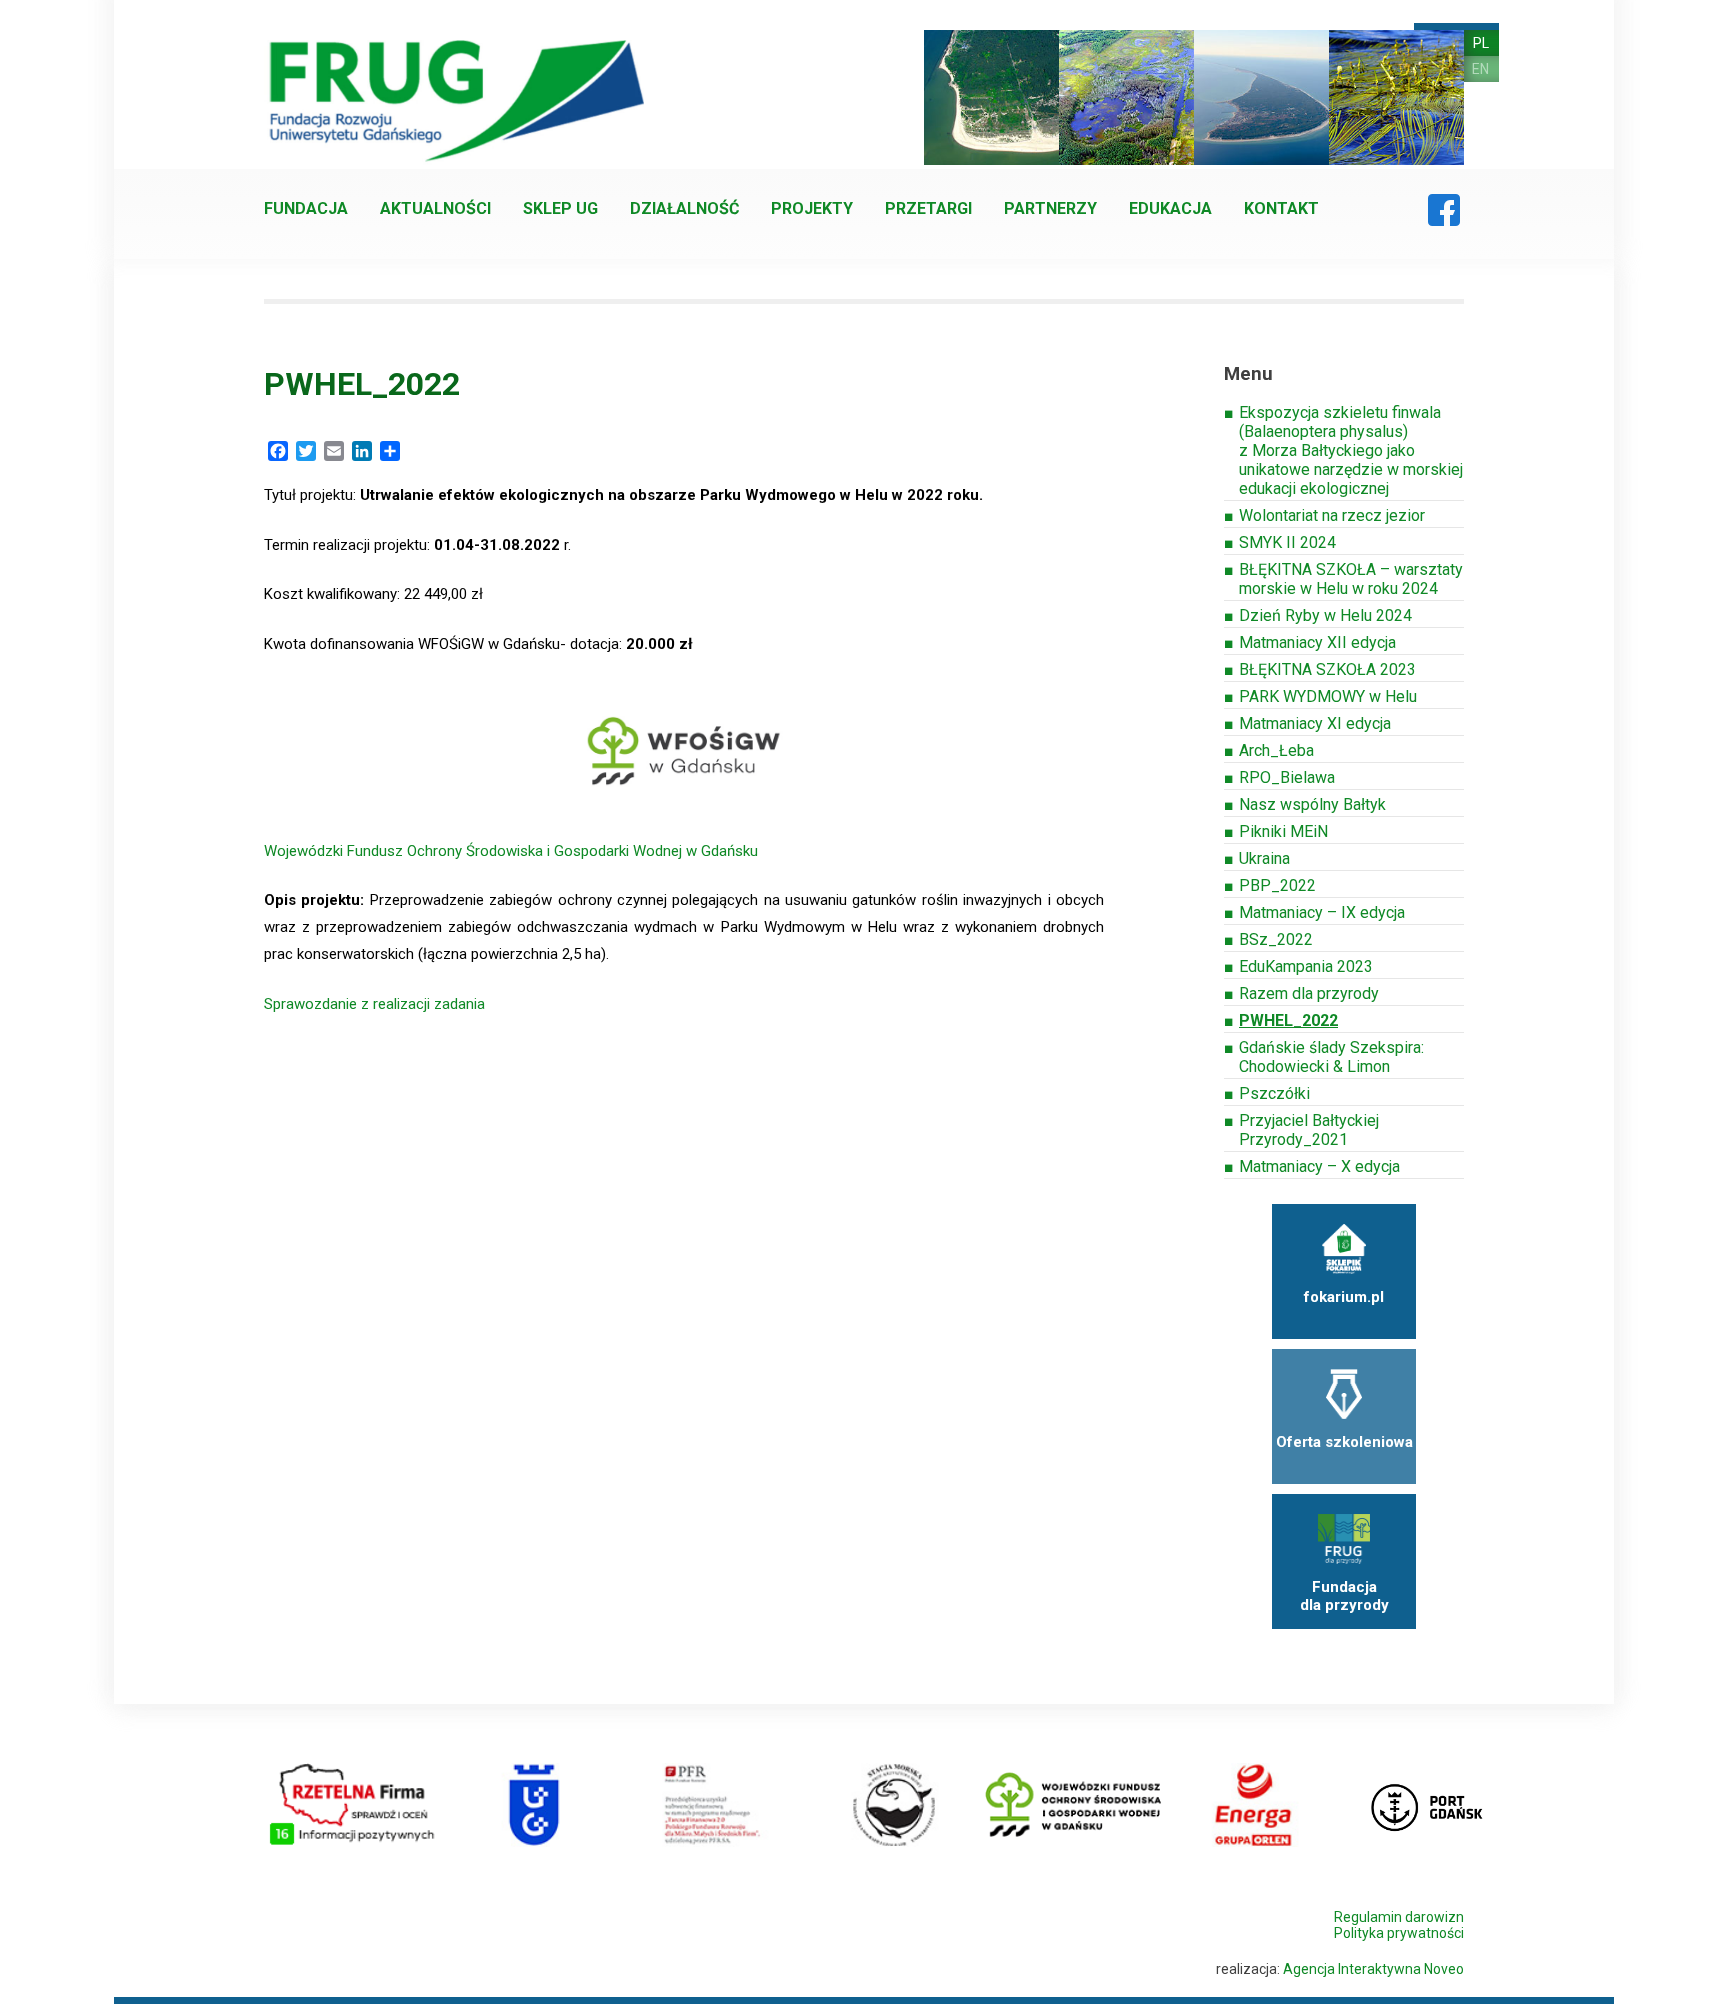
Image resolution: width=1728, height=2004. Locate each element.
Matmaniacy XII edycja (1317, 642)
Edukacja (1170, 208)
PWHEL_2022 (1288, 1020)
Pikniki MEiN (1283, 831)
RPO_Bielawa (1287, 777)
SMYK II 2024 (1287, 542)
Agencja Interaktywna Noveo (1373, 1969)
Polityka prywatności (1399, 1933)
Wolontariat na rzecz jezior (1332, 515)
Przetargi (928, 208)
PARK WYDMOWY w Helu (1328, 696)
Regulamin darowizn (1399, 1917)
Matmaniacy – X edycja (1319, 1166)
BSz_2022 (1276, 939)
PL (1481, 43)
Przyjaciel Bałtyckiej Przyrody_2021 (1309, 1130)
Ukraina (1264, 858)
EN (1480, 69)
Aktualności (435, 208)
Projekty (812, 208)
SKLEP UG (560, 208)
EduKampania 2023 (1306, 966)
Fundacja (306, 208)
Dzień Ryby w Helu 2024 (1325, 615)
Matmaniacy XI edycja (1315, 723)
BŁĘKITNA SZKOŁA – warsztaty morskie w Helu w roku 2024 (1351, 579)
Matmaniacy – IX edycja (1322, 912)
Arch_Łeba (1276, 750)
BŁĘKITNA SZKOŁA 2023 (1327, 669)
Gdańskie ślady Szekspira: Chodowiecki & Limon (1331, 1057)
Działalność (684, 208)
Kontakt (1281, 208)
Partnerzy (1050, 208)
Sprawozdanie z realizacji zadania (374, 1004)
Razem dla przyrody (1309, 993)
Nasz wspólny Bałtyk (1312, 804)
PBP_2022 (1277, 885)
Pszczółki (1274, 1093)
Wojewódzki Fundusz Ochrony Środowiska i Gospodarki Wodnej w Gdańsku (511, 851)
